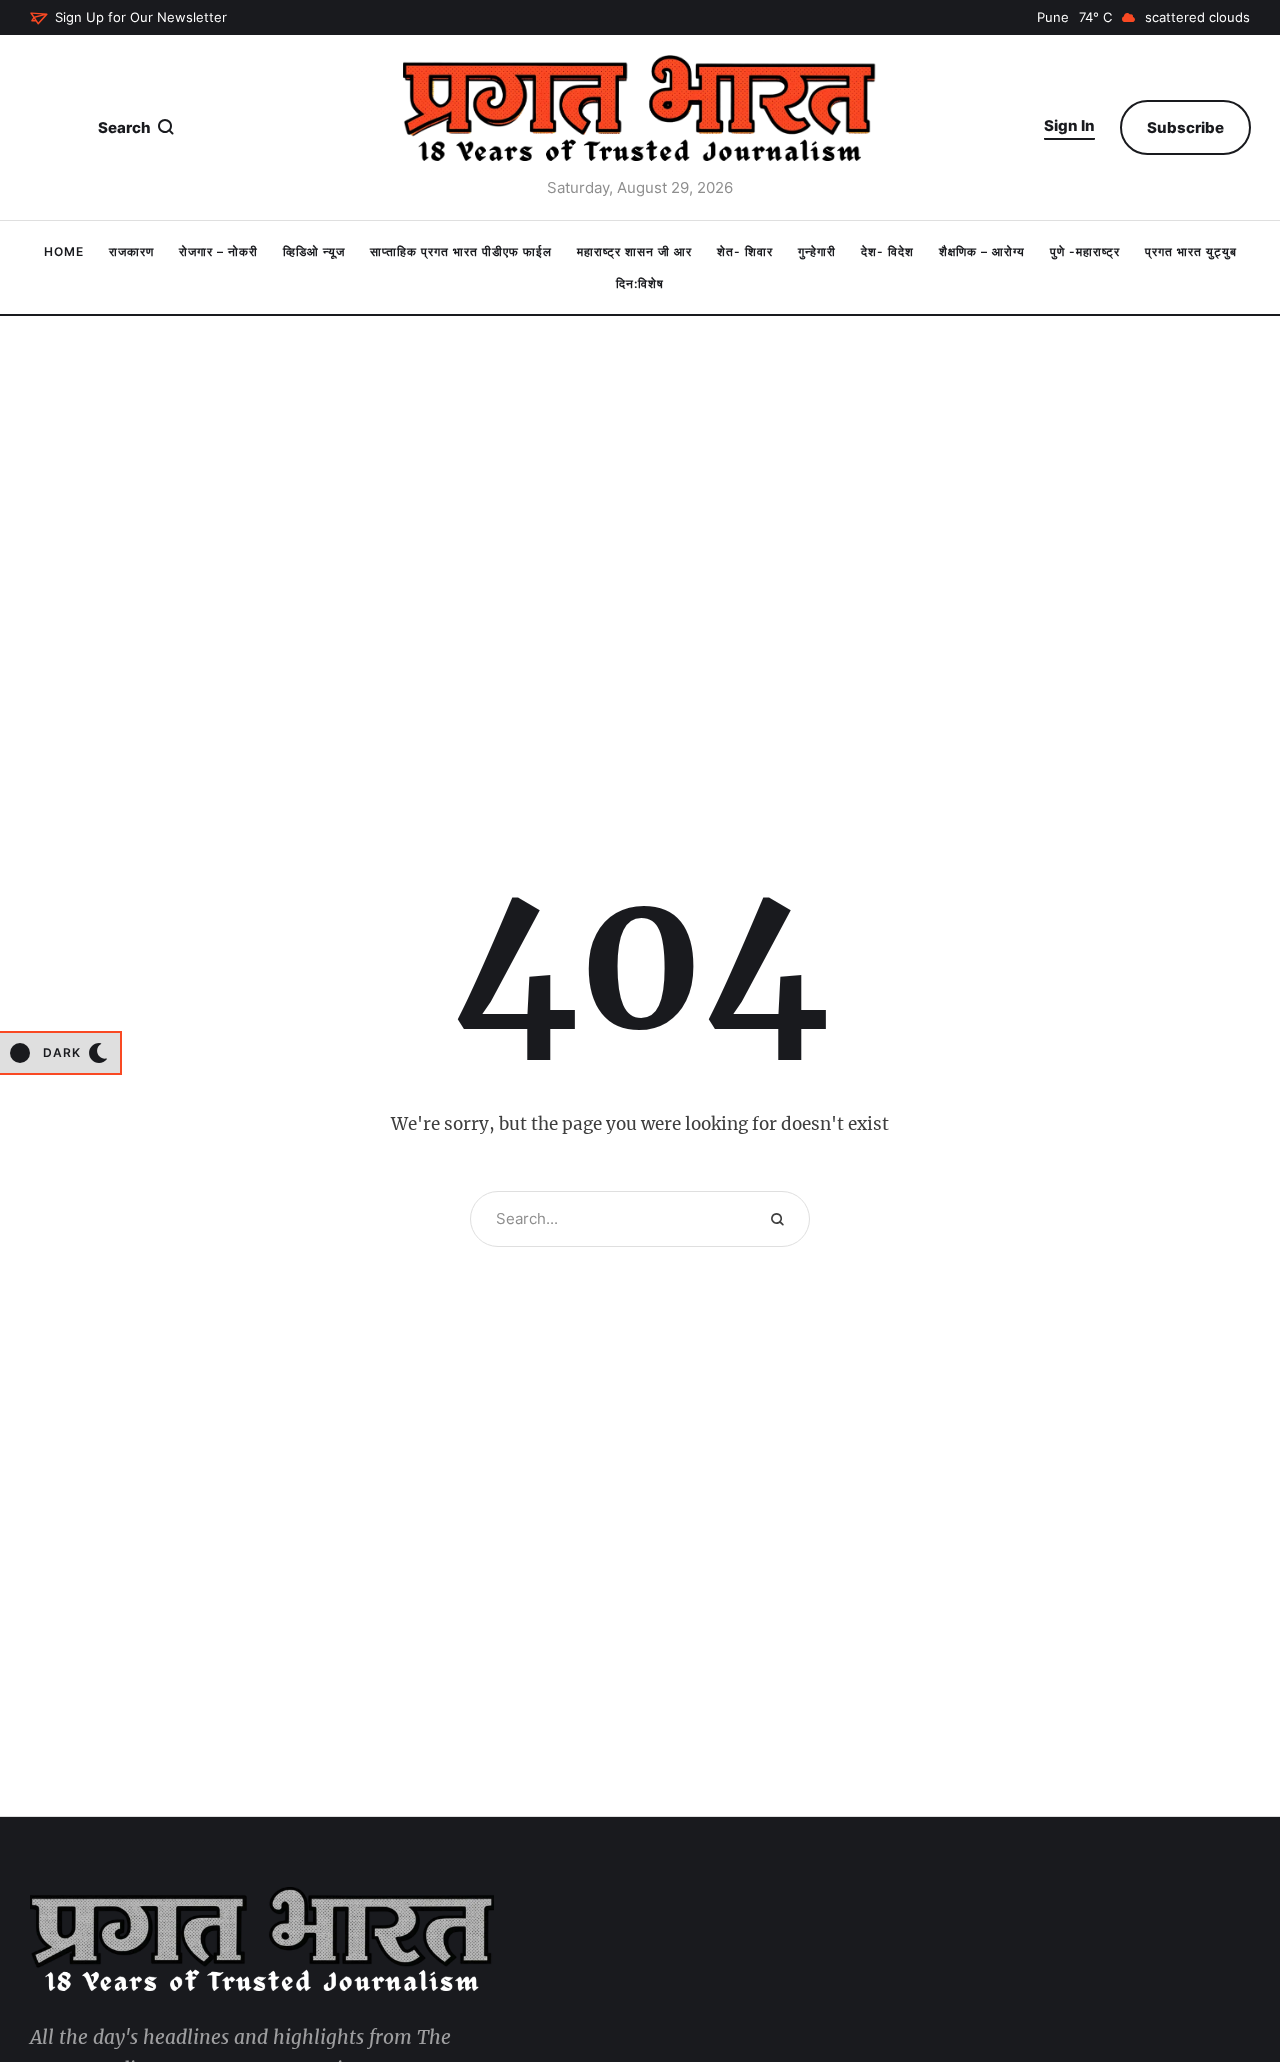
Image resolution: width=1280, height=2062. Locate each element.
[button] (128, 18)
